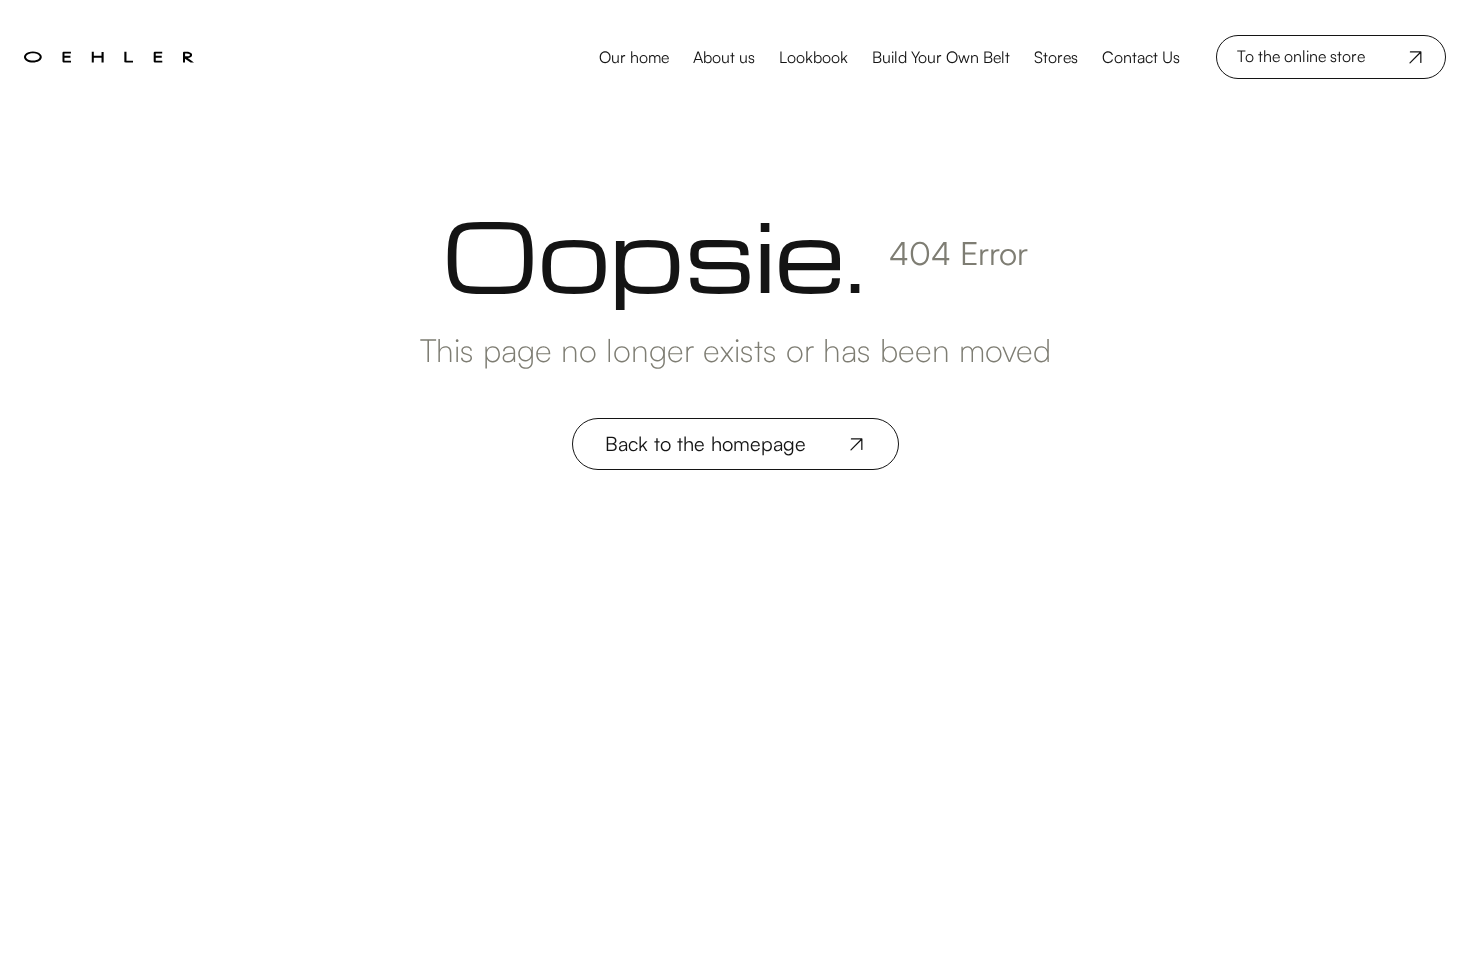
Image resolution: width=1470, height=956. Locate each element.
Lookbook (813, 57)
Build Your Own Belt (941, 57)
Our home (634, 57)
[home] (193, 57)
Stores (1056, 57)
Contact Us (1141, 57)
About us (724, 57)
